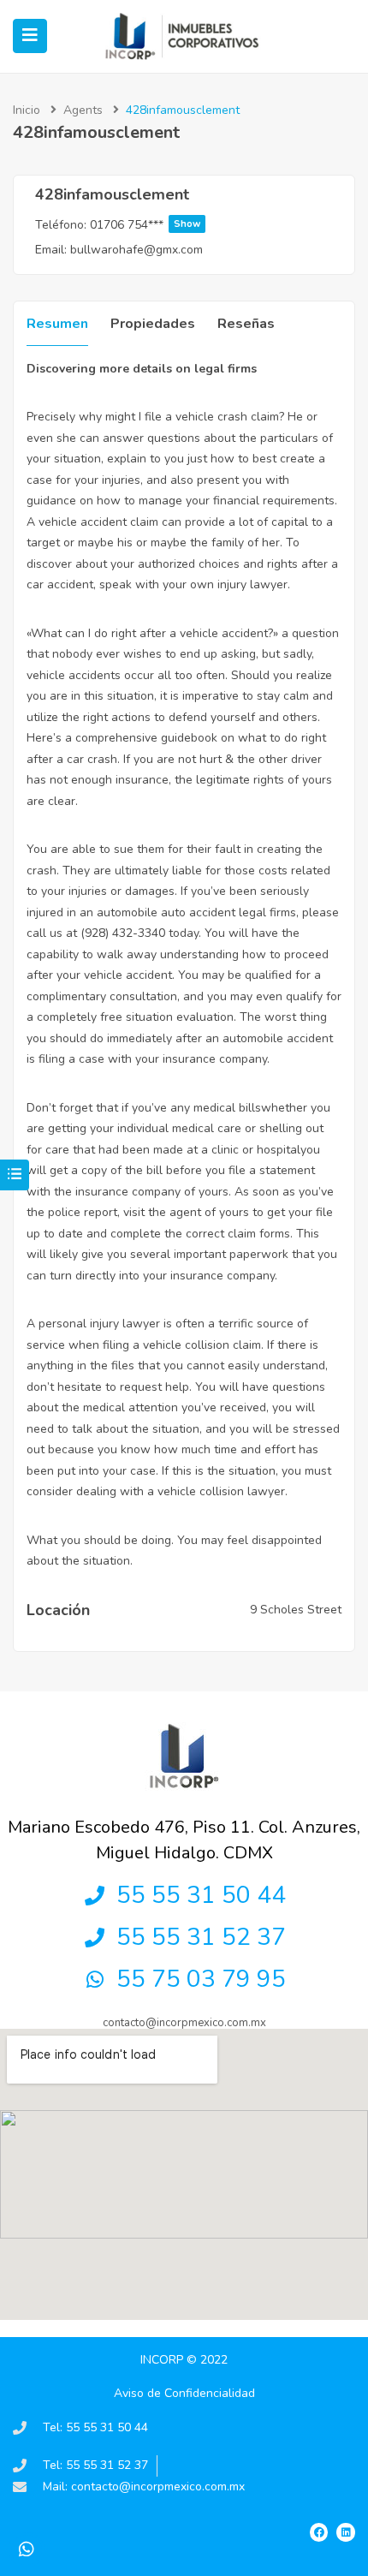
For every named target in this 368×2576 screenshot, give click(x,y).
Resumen (57, 324)
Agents (83, 110)
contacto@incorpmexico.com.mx (184, 2023)
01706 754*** (145, 225)
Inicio (27, 110)
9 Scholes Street (296, 1610)
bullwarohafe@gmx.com (137, 250)
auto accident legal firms (229, 912)
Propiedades (153, 324)
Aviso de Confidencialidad (184, 2393)
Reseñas (246, 324)
